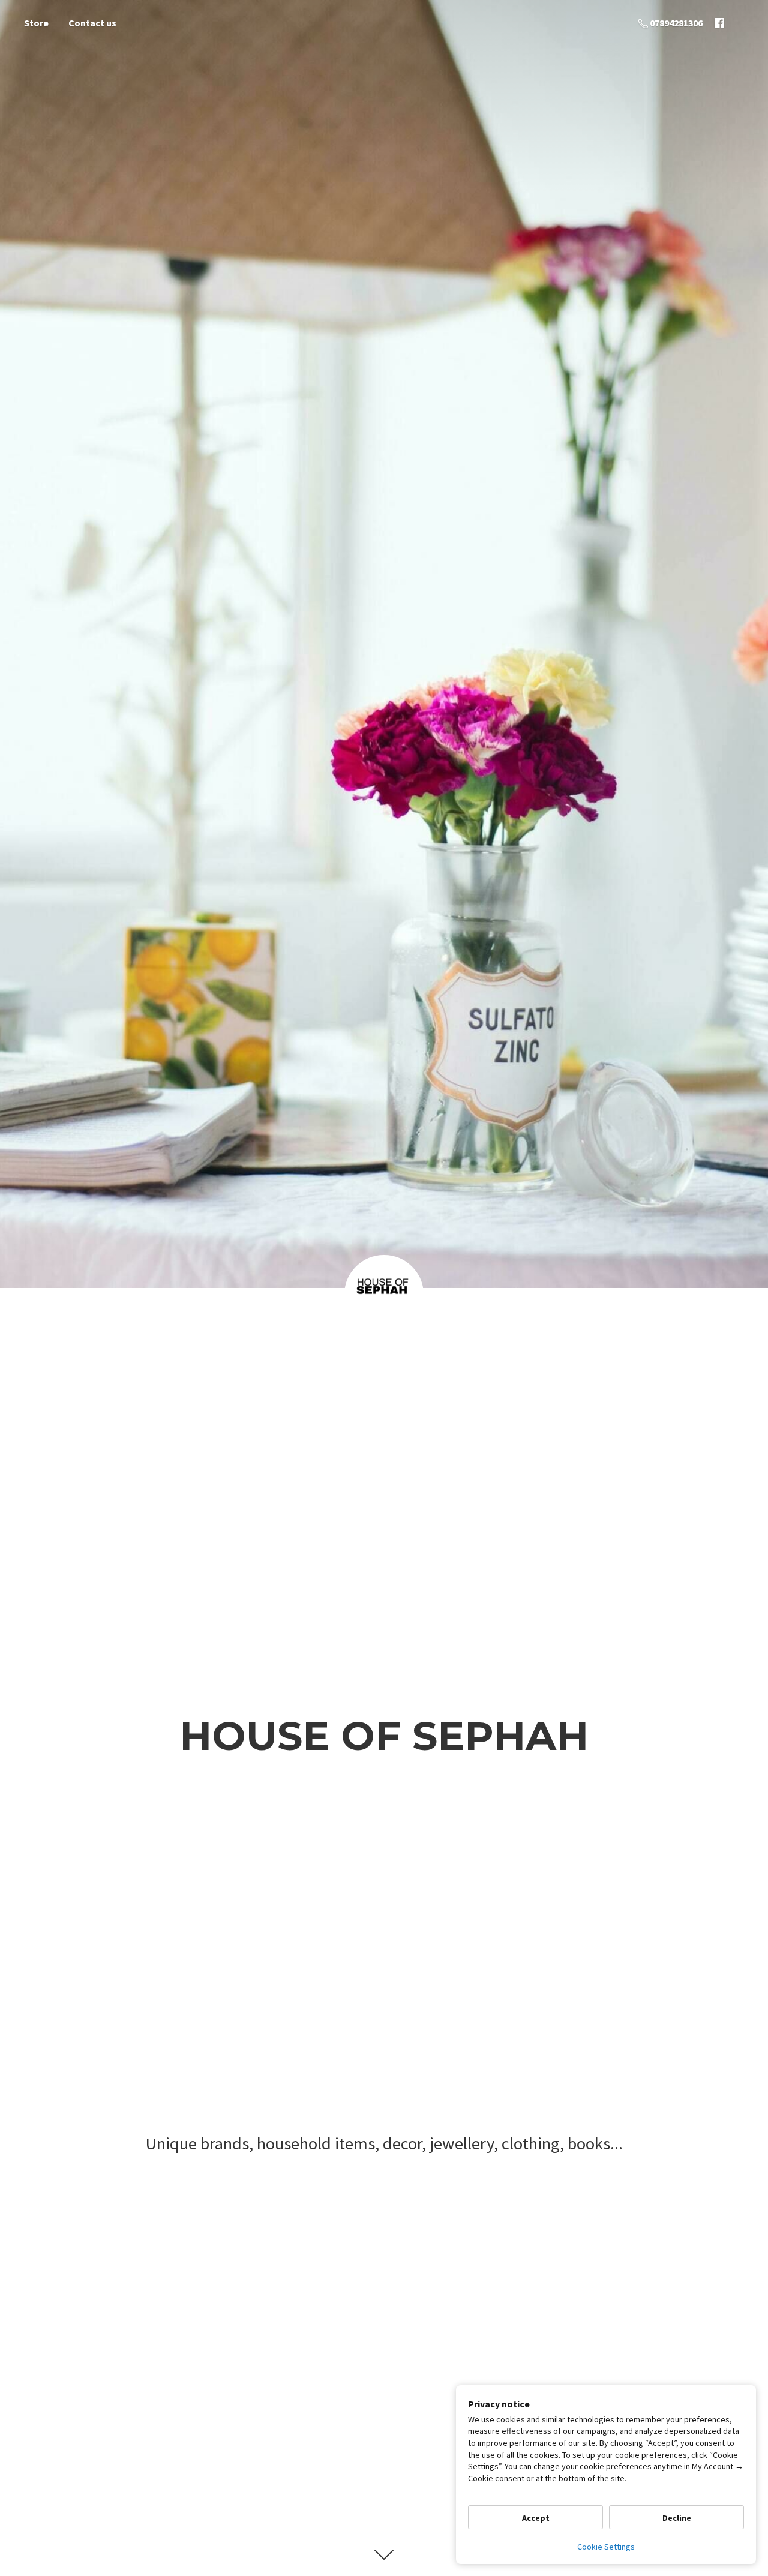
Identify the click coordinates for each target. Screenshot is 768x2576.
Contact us (92, 23)
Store (36, 23)
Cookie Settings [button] (606, 2547)
